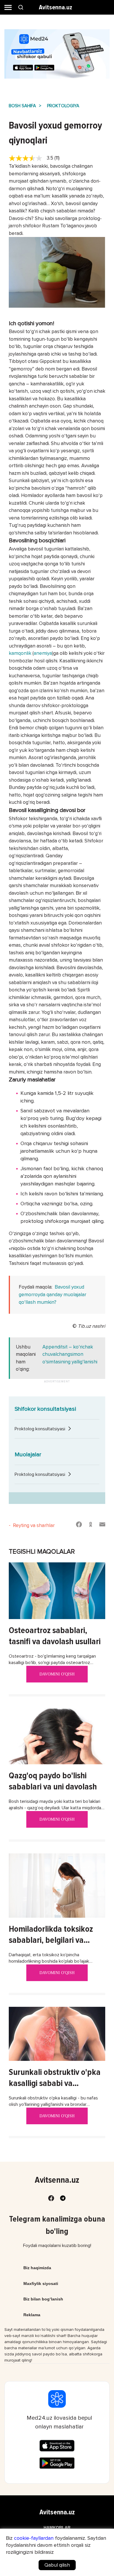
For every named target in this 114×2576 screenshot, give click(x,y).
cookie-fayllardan (34, 2538)
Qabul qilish (57, 2565)
